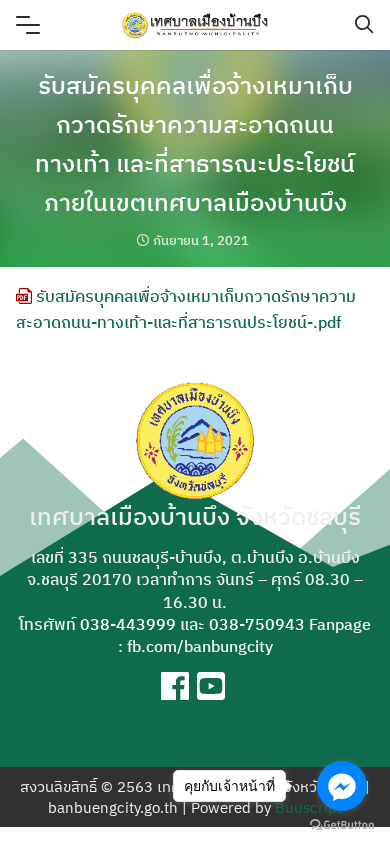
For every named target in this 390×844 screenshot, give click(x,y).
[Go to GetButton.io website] (342, 824)
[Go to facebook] (342, 786)
